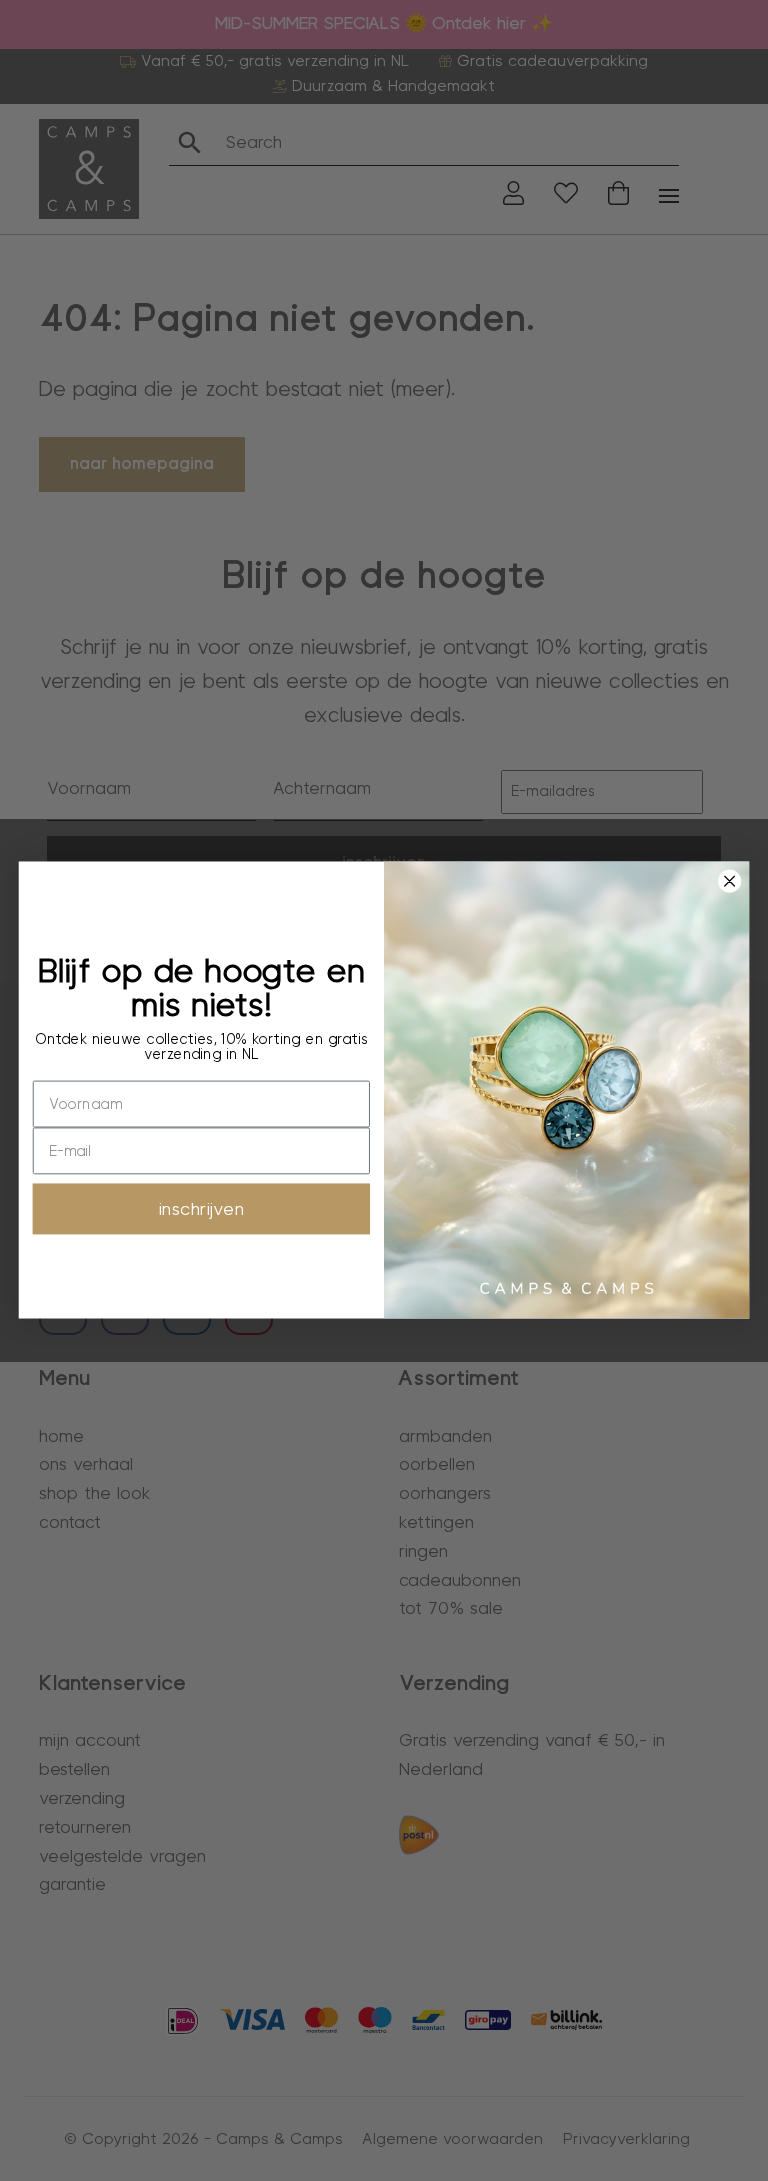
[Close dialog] (729, 881)
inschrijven (201, 1209)
